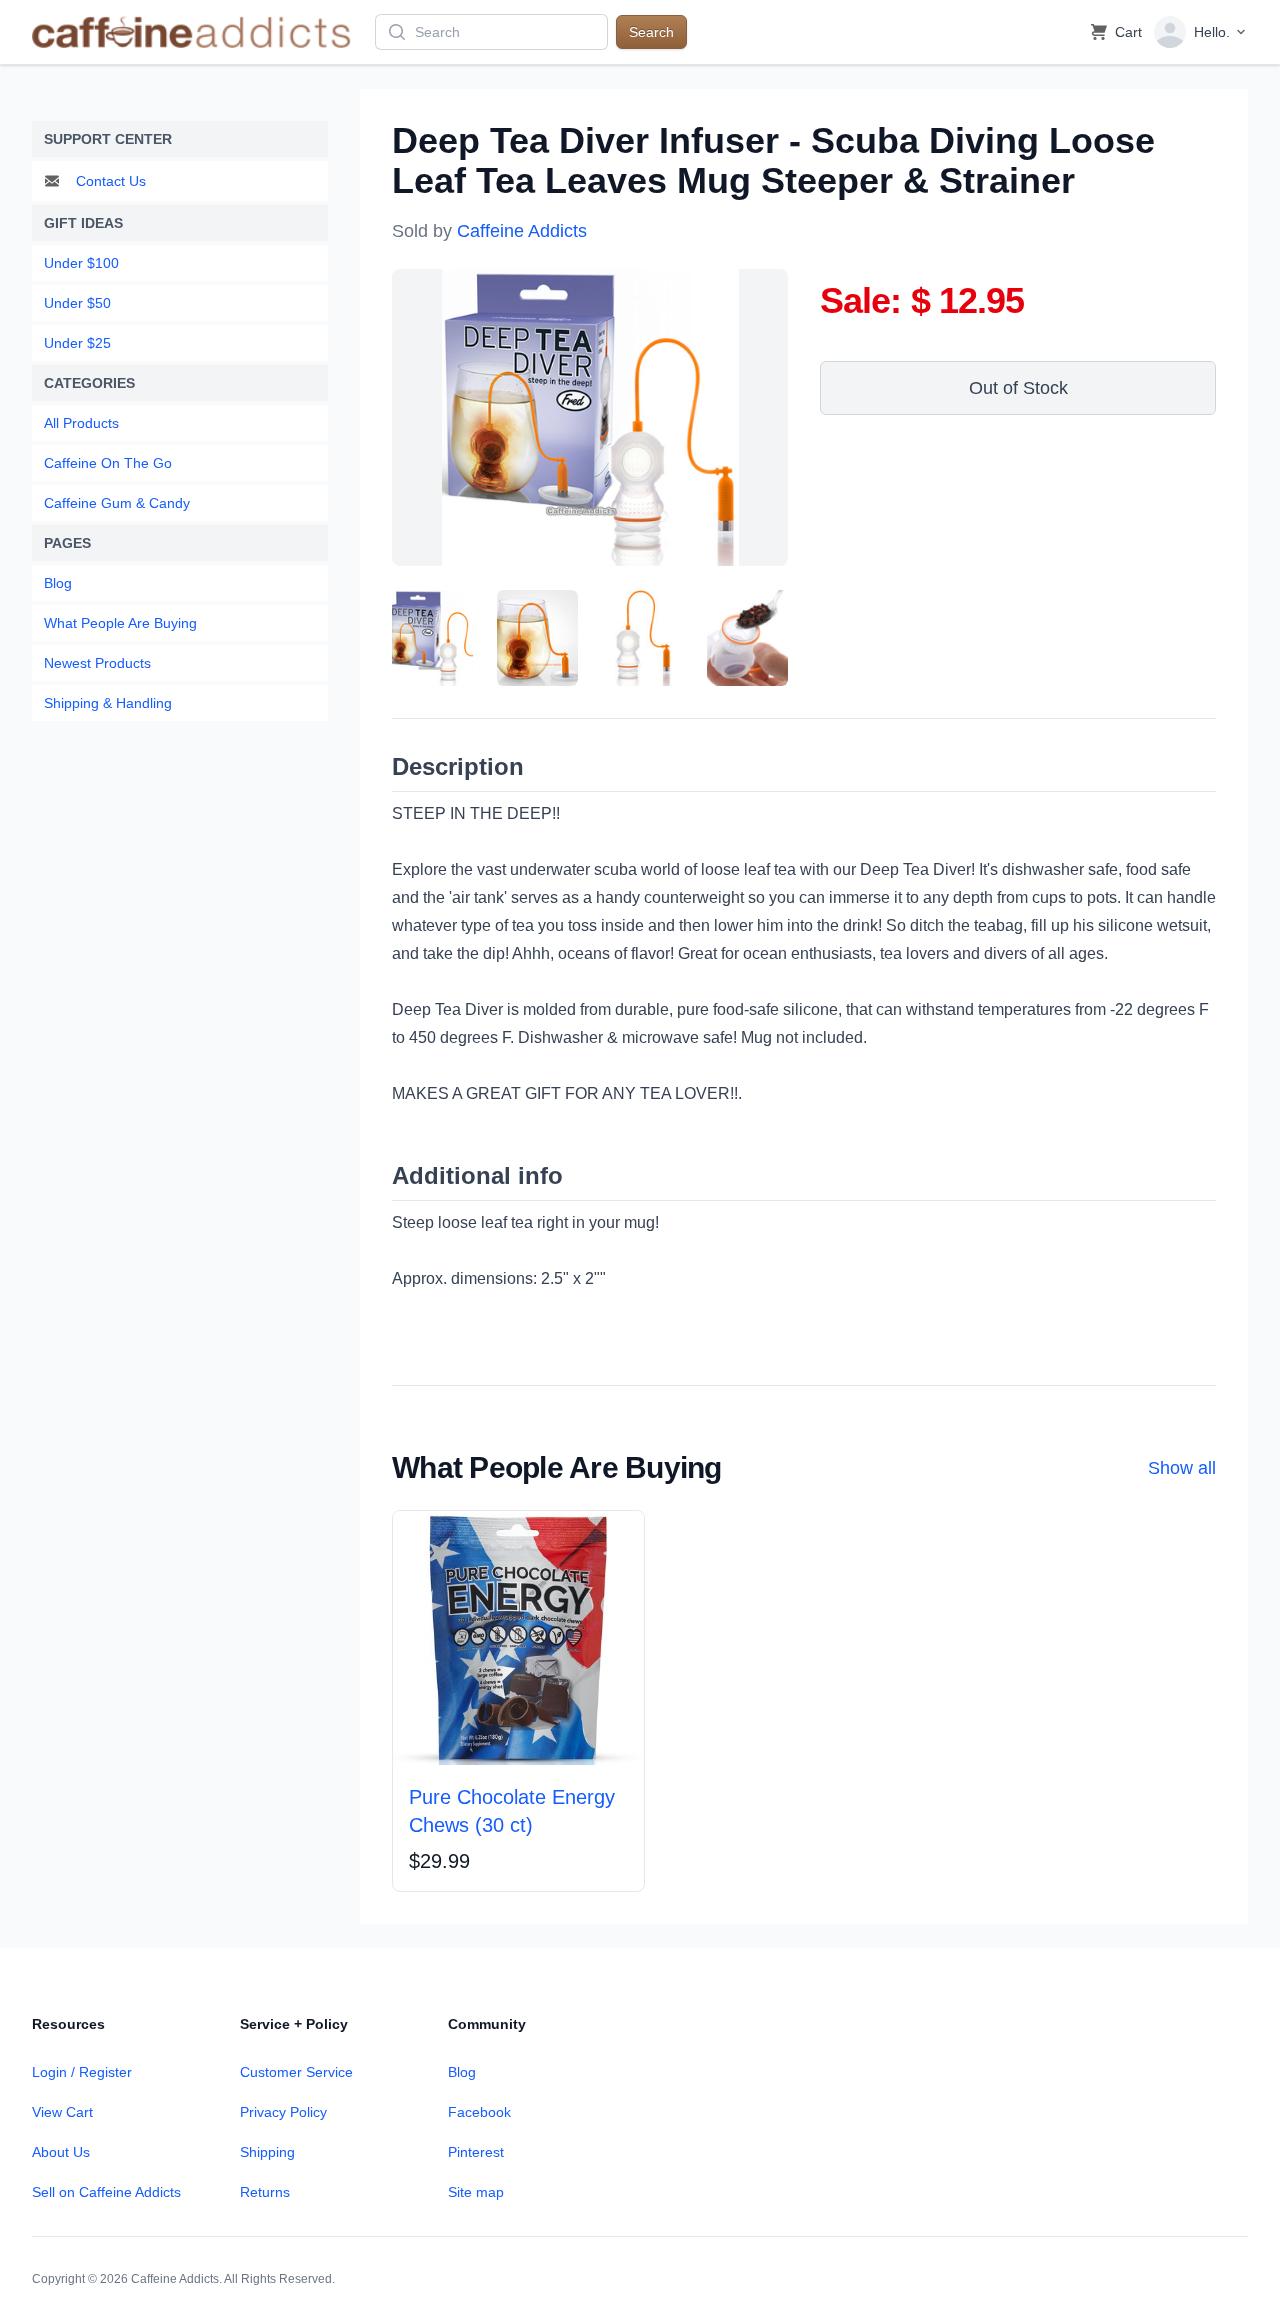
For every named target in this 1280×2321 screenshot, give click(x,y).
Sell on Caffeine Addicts (106, 2192)
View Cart (62, 2112)
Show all (1182, 1468)
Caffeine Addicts (522, 231)
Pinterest (476, 2152)
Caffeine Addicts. (176, 2279)
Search (651, 32)
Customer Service (296, 2072)
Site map (476, 2192)
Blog (462, 2072)
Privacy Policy (283, 2112)
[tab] (432, 638)
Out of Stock (1018, 388)
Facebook (479, 2112)
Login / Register (82, 2072)
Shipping (267, 2152)
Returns (265, 2192)
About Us (61, 2152)
